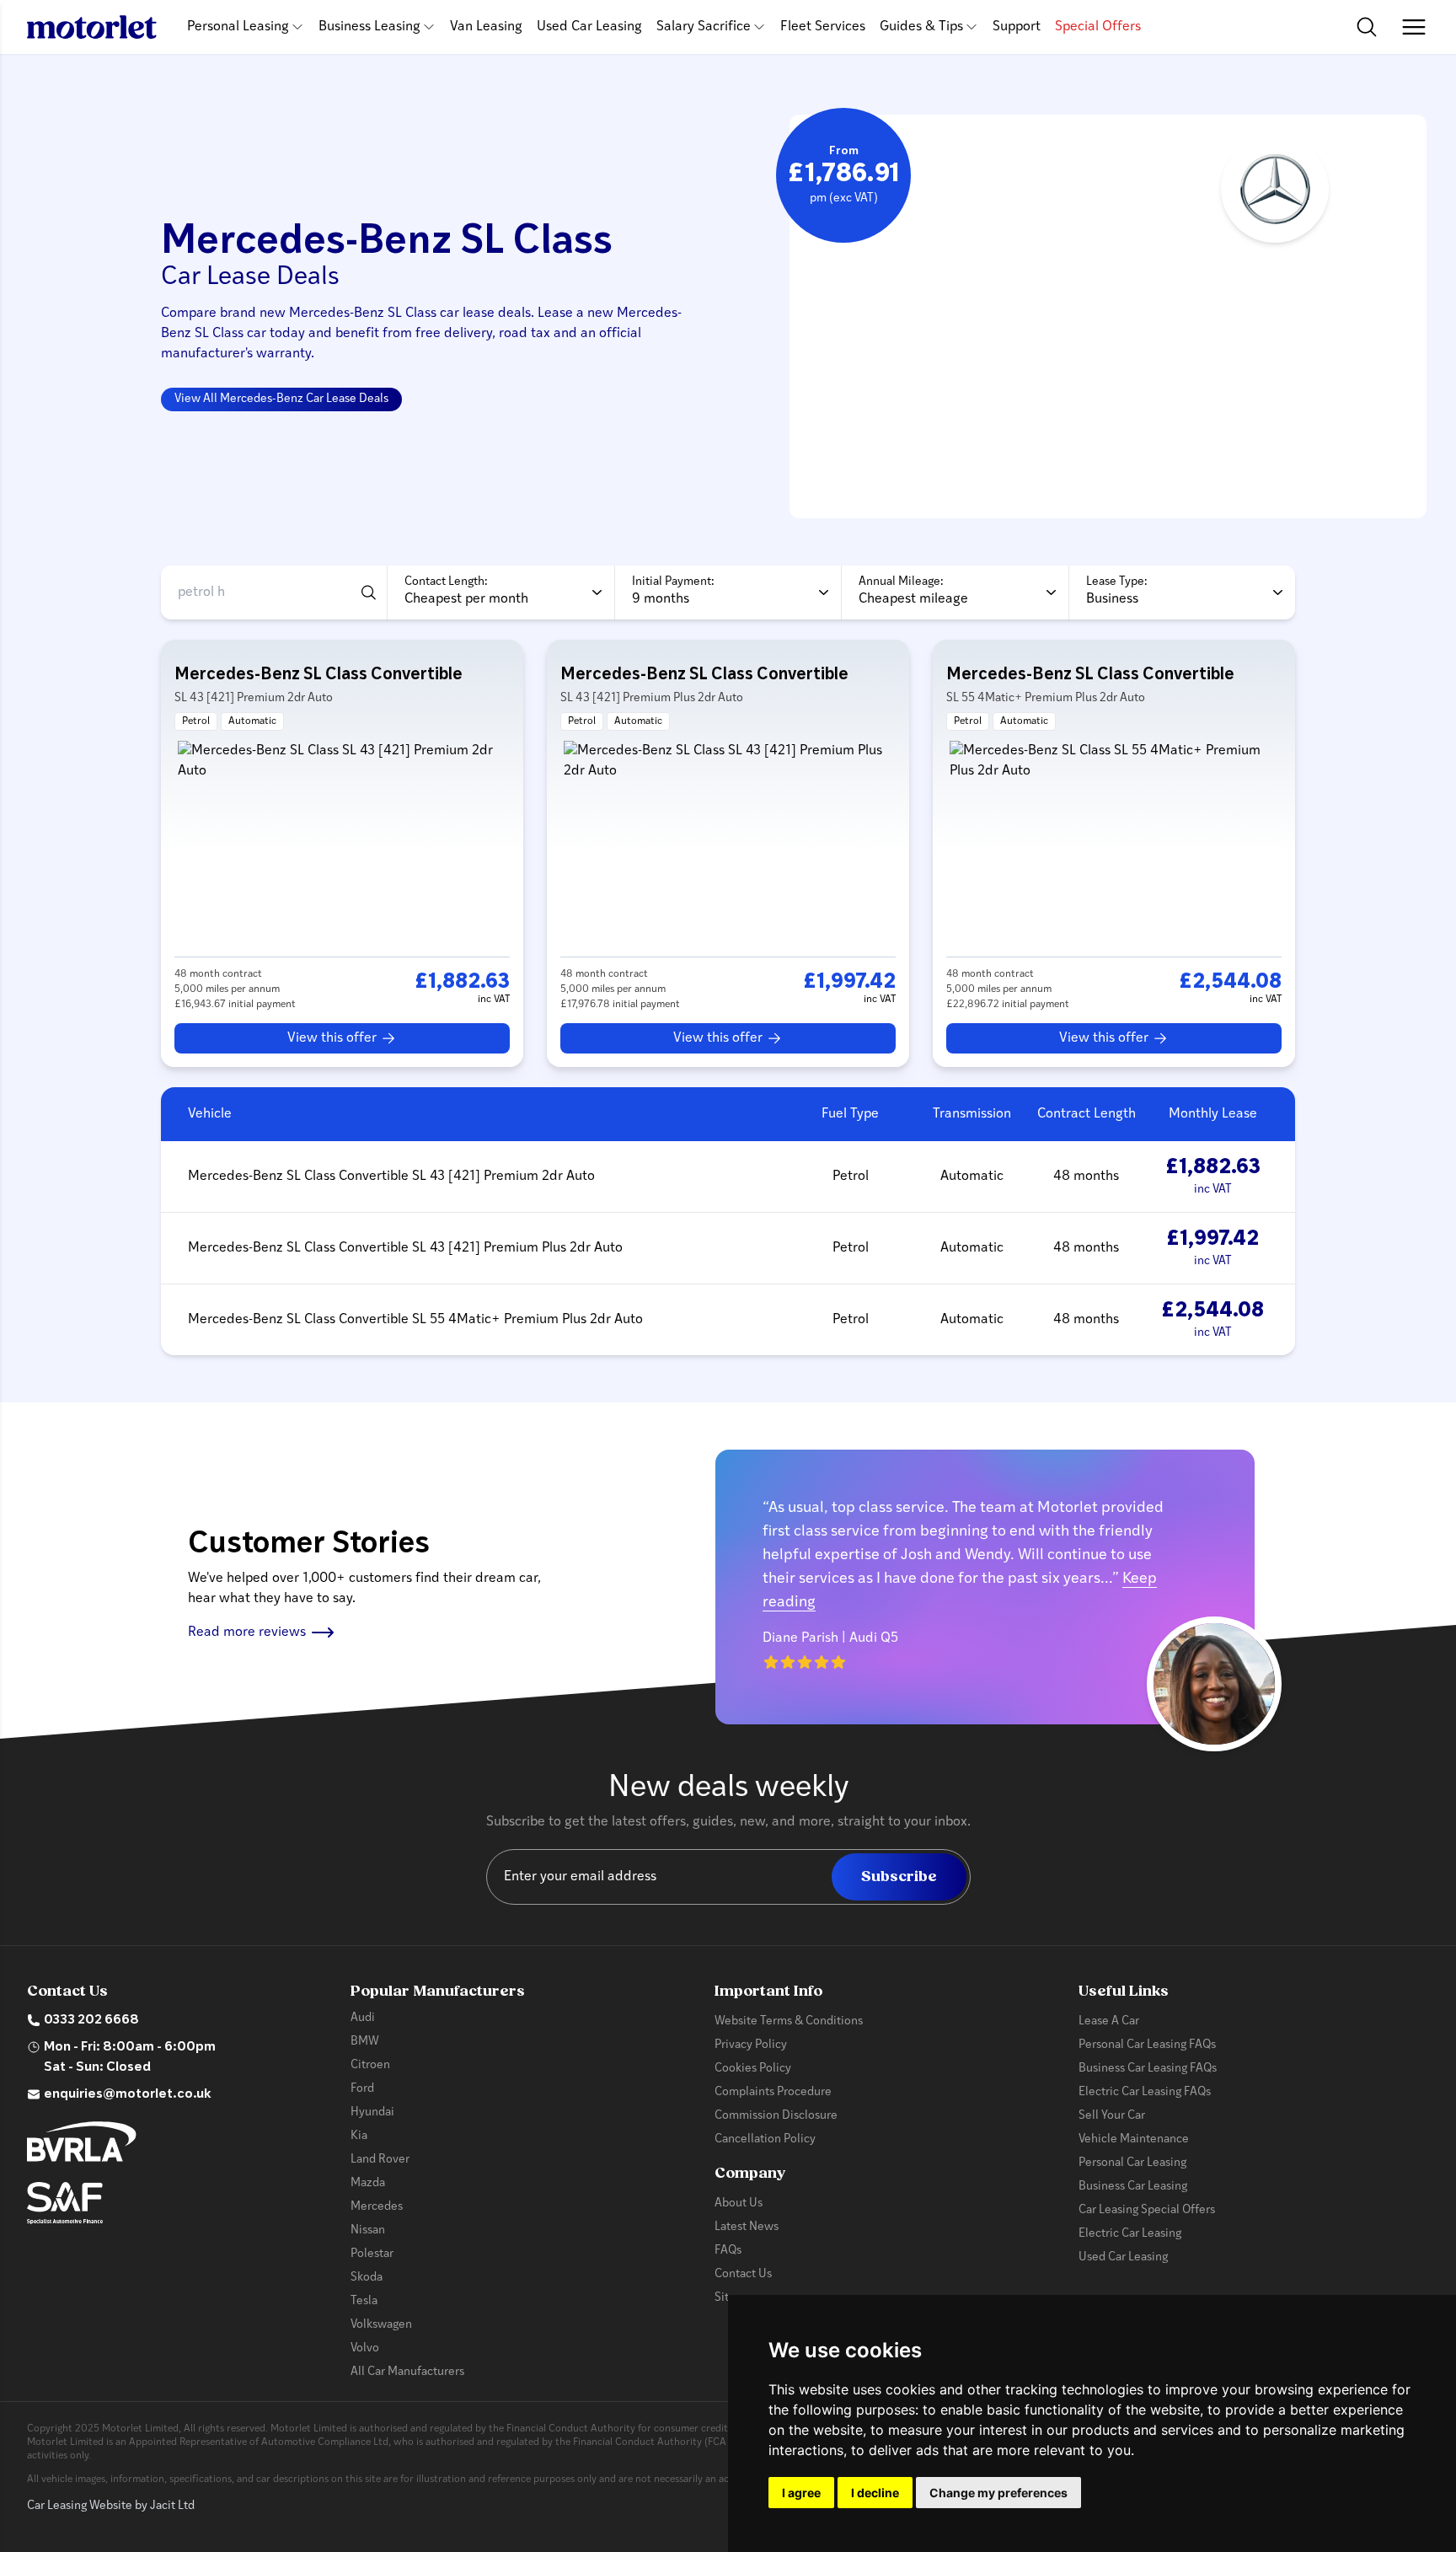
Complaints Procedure (773, 2092)
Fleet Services (823, 27)
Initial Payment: (673, 582)
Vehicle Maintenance (1134, 2139)
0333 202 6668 (91, 2020)
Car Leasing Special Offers (1147, 2210)
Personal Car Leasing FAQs (1147, 2045)
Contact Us (743, 2274)
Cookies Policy (753, 2069)
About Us (739, 2204)
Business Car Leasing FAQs (1148, 2069)
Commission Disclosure (776, 2116)
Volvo (365, 2348)
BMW (365, 2042)
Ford (362, 2089)
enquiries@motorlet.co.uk (128, 2094)
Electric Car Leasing (1130, 2234)
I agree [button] (801, 2493)
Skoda (367, 2278)
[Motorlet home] (92, 27)
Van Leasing (486, 27)
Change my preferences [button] (998, 2493)
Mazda (368, 2183)
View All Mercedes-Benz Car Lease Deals (281, 399)
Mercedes (377, 2207)
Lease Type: (1117, 582)
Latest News (747, 2227)
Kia (359, 2136)
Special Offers (1098, 27)
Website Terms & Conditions (789, 2021)
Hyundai (372, 2112)
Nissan (368, 2230)
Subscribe (899, 1876)
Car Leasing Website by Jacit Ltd (111, 2506)
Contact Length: (446, 582)
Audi (363, 2018)
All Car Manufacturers (407, 2372)
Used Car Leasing (589, 27)
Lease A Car (1109, 2021)
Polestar (372, 2254)
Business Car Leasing (1133, 2187)
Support (1017, 27)
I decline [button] (875, 2493)
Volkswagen (381, 2325)
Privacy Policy (751, 2045)
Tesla (364, 2301)
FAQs (728, 2251)
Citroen (370, 2065)
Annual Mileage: (901, 582)
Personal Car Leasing (1132, 2163)
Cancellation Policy (765, 2139)
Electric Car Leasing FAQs (1145, 2092)
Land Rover (380, 2160)
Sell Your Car (1112, 2116)
